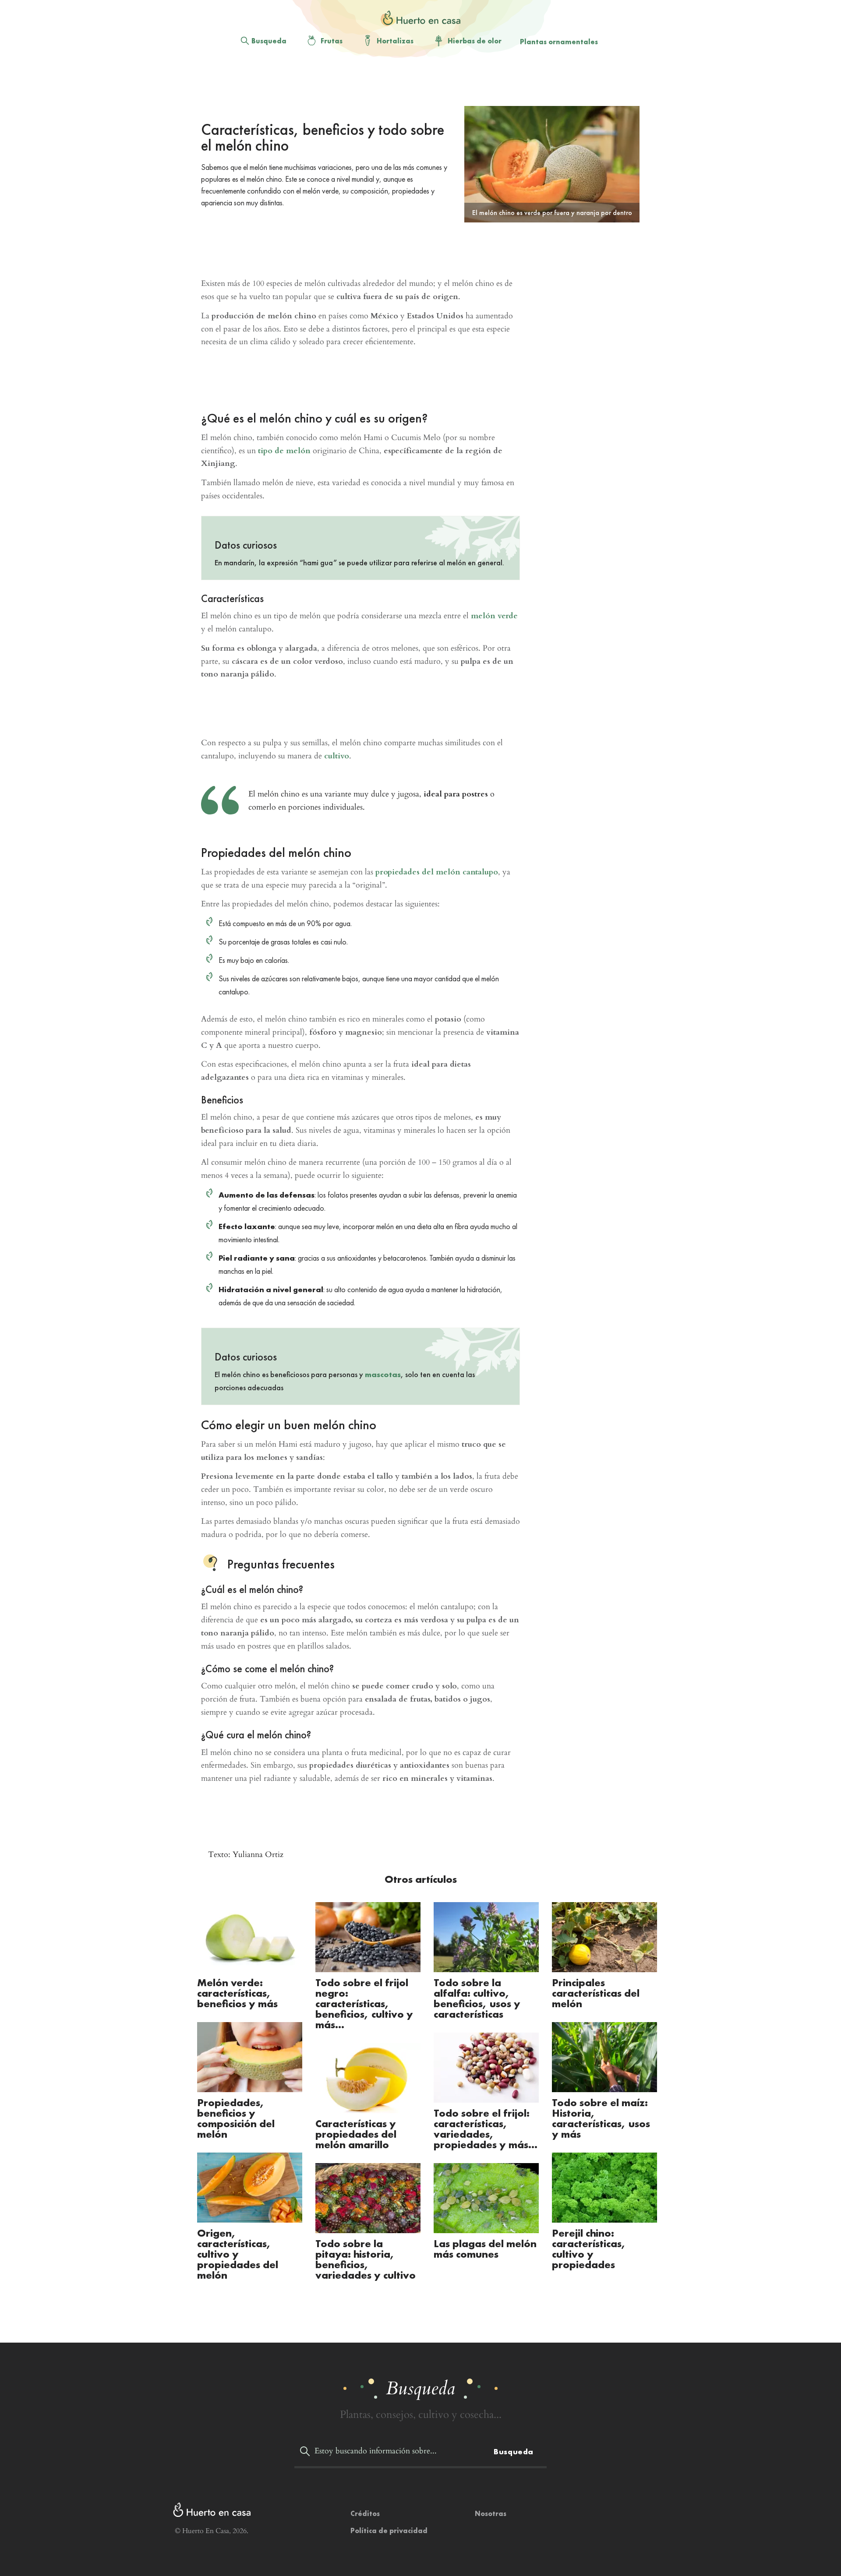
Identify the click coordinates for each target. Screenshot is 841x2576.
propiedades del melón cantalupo (437, 872)
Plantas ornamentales (559, 42)
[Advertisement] (413, 84)
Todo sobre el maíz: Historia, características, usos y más (601, 2118)
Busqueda (269, 41)
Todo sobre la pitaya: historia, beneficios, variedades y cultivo (366, 2259)
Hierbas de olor (475, 41)
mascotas (383, 1374)
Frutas (332, 41)
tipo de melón (284, 451)
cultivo (337, 756)
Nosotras (491, 2514)
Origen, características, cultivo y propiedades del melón (238, 2254)
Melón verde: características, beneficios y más (237, 1993)
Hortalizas (395, 41)
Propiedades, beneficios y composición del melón (236, 2118)
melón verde (494, 616)
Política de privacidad (389, 2531)
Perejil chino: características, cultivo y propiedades (589, 2249)
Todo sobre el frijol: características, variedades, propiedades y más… (486, 2129)
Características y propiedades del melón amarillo (356, 2134)
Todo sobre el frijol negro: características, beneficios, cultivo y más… (364, 2003)
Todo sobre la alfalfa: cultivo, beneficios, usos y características (477, 1998)
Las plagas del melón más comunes (485, 2249)
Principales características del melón (596, 1993)
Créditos (365, 2514)
